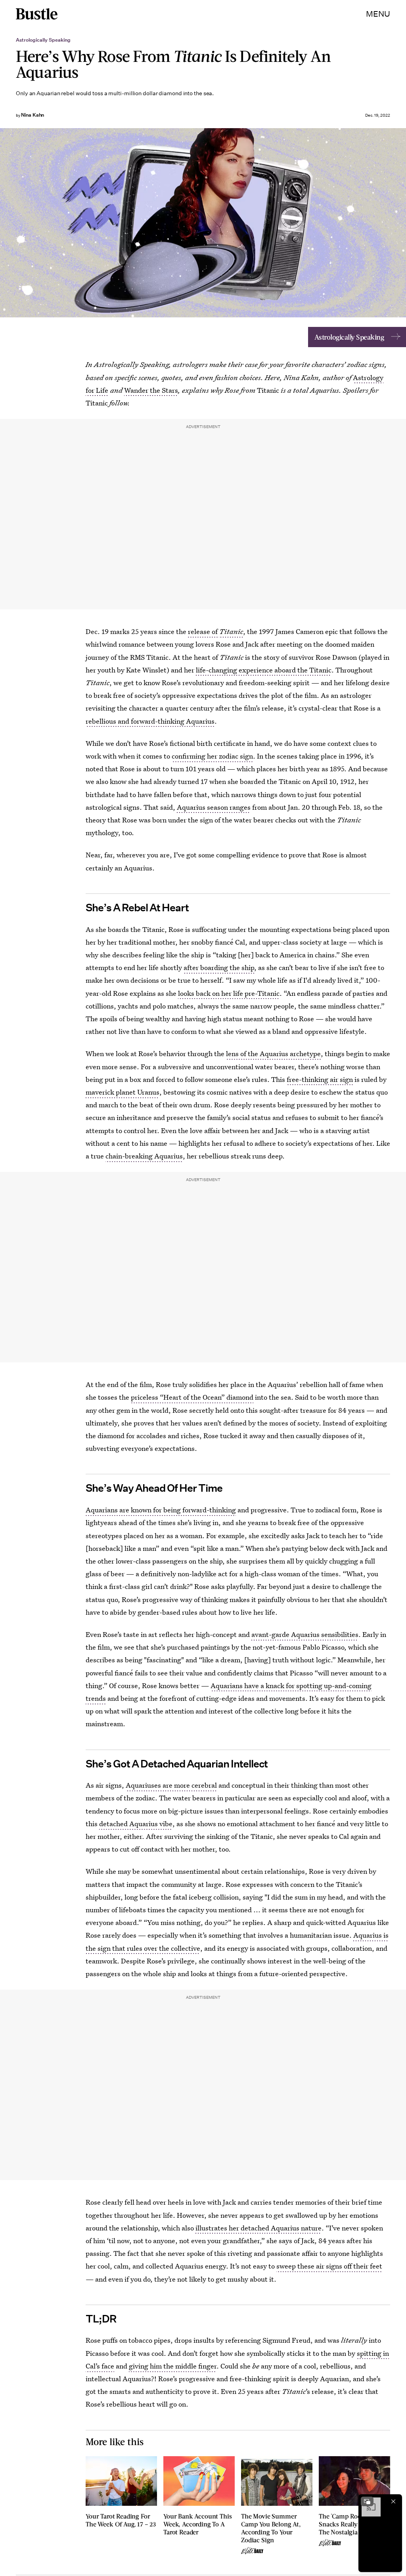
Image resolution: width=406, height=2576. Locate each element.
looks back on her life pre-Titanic (229, 993)
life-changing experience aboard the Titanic (264, 670)
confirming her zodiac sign (212, 756)
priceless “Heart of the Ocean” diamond (192, 1397)
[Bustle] (37, 14)
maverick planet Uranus (123, 1092)
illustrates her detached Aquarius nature (259, 2228)
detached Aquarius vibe (136, 1824)
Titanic (231, 631)
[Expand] (367, 2501)
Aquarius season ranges (214, 807)
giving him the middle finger (173, 2366)
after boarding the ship (219, 967)
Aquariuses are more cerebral (171, 1785)
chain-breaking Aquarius (144, 1156)
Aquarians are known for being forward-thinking (161, 1510)
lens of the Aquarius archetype (273, 1054)
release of (204, 631)
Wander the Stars (151, 390)
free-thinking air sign (320, 1079)
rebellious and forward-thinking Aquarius (150, 721)
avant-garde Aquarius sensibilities (305, 1634)
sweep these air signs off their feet (329, 2266)
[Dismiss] (393, 2501)
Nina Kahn (33, 115)
